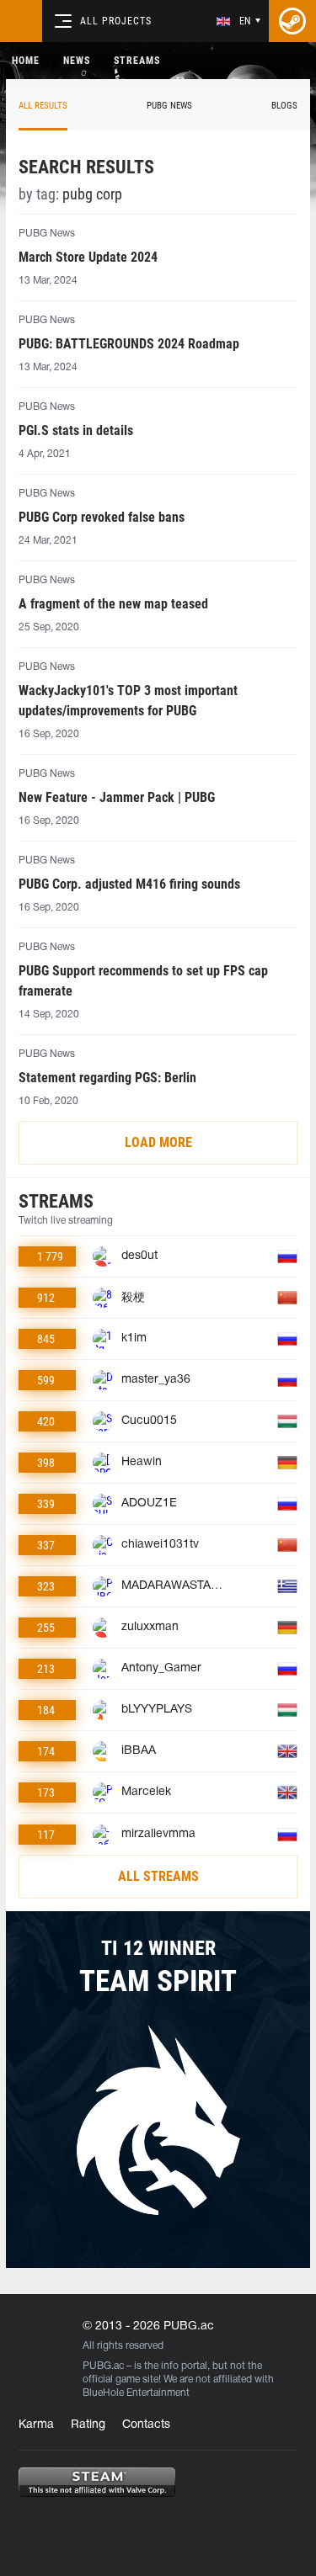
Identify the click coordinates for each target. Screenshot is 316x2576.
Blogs (284, 106)
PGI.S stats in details (76, 430)
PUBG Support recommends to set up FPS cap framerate (143, 981)
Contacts (146, 2425)
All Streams (158, 1876)
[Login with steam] (292, 21)
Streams (137, 61)
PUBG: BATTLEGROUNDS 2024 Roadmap (129, 344)
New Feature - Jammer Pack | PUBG (117, 797)
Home (26, 61)
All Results (43, 106)
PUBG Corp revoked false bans (102, 517)
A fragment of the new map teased (113, 604)
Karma (36, 2425)
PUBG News (169, 106)
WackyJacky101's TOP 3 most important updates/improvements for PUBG (128, 701)
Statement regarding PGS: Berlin (107, 1078)
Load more (158, 1142)
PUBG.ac (103, 2366)
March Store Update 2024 (88, 257)
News (77, 61)
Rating (88, 2425)
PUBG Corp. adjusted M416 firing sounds (129, 884)
